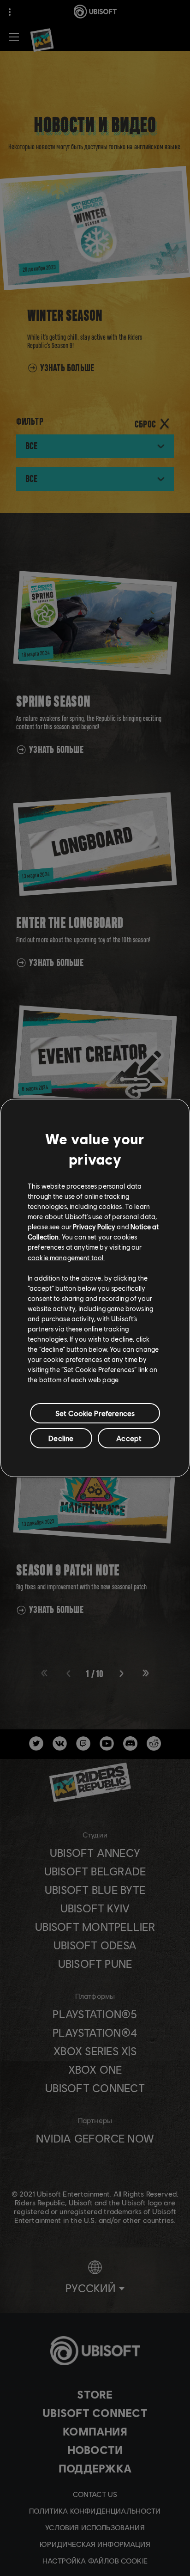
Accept (129, 1438)
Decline (61, 1438)
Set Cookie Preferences (95, 1413)
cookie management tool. (66, 1257)
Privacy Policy (94, 1227)
